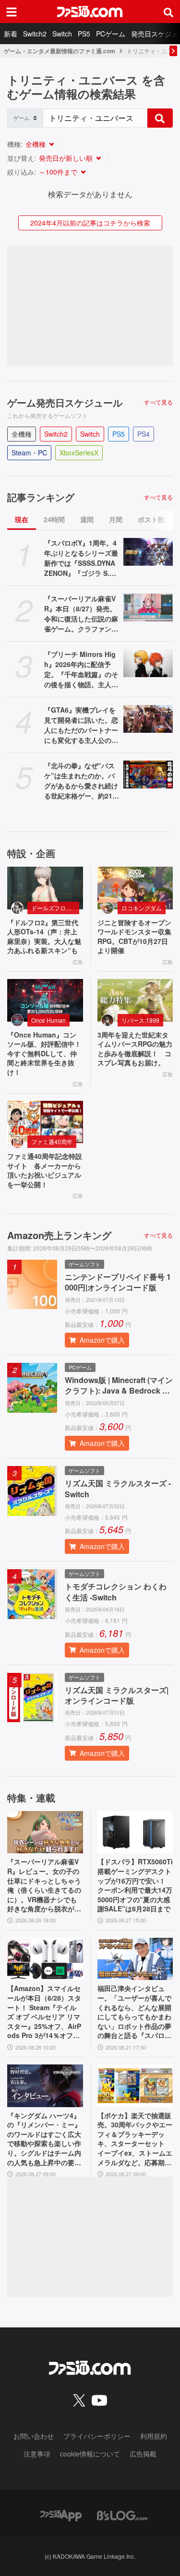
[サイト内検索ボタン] (168, 12)
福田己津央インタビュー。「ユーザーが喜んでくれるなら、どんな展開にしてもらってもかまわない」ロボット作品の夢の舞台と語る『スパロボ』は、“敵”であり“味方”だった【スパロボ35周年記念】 (134, 2012)
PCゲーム (111, 34)
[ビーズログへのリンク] (122, 2514)
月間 (116, 519)
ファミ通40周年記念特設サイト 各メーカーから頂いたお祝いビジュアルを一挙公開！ (45, 1170)
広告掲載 (143, 2454)
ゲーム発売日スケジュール (65, 403)
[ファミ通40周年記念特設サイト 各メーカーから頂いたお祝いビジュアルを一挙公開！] (45, 1122)
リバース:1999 (140, 1020)
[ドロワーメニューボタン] (12, 12)
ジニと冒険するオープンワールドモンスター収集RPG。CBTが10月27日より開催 (134, 937)
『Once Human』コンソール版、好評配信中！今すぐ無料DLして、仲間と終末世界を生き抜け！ (44, 1054)
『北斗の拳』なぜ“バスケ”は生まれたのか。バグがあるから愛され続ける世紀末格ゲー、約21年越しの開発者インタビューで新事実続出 (82, 781)
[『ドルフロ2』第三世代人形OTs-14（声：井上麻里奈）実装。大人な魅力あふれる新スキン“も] (45, 888)
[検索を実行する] (160, 118)
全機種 (36, 144)
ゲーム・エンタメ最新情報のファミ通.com (60, 51)
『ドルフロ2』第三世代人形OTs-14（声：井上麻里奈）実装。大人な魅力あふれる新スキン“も (44, 937)
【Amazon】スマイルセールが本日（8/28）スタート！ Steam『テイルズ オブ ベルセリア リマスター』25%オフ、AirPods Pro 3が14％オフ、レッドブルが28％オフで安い (45, 2012)
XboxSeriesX (79, 453)
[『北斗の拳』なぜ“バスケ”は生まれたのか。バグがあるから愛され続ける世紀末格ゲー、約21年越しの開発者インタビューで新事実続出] (148, 775)
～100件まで (58, 172)
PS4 (144, 434)
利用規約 (154, 2436)
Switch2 (35, 34)
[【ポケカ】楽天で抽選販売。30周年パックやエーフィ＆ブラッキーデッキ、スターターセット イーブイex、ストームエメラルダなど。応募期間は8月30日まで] (135, 2086)
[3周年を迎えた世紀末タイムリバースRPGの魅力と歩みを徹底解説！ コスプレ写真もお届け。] (135, 1000)
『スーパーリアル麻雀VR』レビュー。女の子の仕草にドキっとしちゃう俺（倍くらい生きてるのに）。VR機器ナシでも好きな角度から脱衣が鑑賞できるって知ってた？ (44, 1885)
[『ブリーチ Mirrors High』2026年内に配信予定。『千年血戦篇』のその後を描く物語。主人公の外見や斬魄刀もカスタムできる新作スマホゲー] (148, 663)
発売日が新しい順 (66, 158)
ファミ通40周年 (52, 1141)
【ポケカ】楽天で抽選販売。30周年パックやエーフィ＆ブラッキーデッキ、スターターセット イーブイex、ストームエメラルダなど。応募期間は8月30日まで (135, 2139)
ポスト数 (151, 519)
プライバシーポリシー (97, 2436)
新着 (11, 34)
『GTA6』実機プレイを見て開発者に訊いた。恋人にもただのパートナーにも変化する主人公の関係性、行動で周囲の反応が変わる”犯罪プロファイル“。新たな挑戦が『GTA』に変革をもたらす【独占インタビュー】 (81, 725)
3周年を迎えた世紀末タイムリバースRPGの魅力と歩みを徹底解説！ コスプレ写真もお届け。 (135, 1049)
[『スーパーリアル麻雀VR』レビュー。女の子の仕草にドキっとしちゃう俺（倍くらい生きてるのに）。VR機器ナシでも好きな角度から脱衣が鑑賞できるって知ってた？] (45, 1832)
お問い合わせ (34, 2436)
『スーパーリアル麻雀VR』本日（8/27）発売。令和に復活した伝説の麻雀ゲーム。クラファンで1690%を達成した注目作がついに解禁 (82, 614)
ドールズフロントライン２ (55, 908)
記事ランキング (41, 497)
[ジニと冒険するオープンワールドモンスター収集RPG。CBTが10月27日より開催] (135, 888)
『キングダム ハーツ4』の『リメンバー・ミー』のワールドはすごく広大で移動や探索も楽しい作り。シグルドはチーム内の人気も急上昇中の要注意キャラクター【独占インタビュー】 (44, 2139)
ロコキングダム (142, 908)
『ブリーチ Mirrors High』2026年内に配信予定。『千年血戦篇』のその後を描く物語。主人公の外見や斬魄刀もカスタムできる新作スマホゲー (81, 669)
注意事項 (37, 2454)
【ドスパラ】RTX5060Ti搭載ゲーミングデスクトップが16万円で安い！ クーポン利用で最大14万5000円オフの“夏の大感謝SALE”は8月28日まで (135, 1885)
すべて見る (158, 402)
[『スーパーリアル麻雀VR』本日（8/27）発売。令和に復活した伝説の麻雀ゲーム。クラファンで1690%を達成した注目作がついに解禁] (148, 608)
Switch (62, 34)
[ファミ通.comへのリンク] (90, 12)
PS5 (84, 34)
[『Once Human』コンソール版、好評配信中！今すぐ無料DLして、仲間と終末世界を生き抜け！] (45, 1000)
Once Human (48, 1020)
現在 (22, 519)
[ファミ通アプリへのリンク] (61, 2514)
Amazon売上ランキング (59, 1235)
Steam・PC (29, 453)
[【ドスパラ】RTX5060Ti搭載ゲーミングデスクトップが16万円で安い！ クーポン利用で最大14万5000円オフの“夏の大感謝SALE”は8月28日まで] (135, 1832)
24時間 (54, 519)
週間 (87, 519)
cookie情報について (90, 2454)
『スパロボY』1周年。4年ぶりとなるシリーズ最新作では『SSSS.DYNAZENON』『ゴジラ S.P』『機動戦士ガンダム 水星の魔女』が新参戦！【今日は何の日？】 (81, 558)
